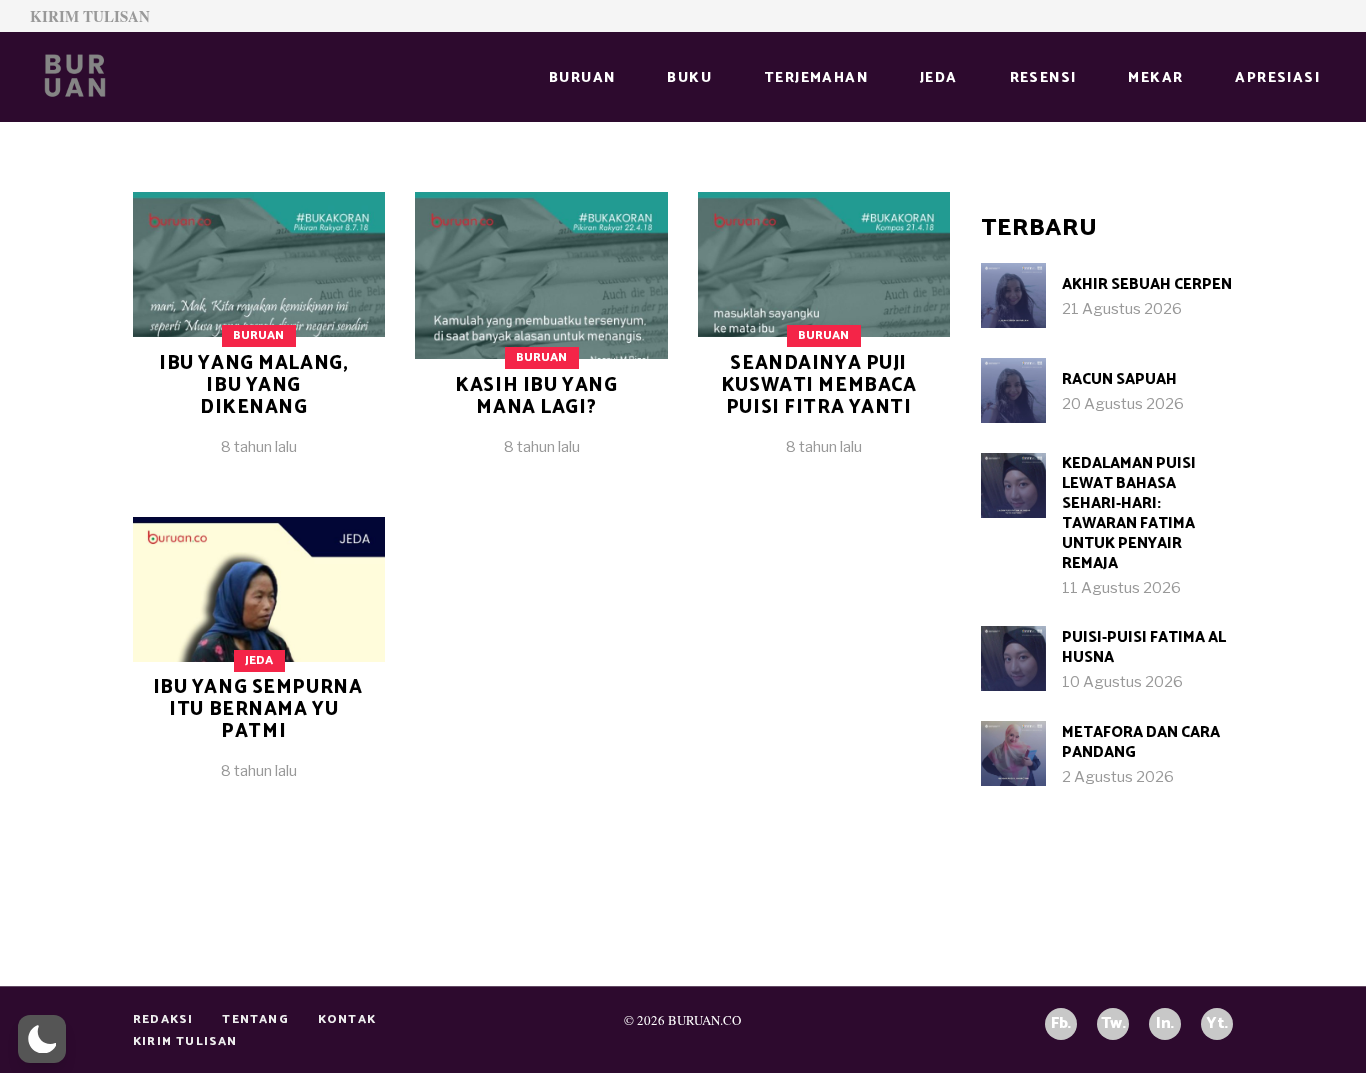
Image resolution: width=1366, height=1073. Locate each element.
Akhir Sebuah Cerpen (1147, 284)
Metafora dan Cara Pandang (1141, 742)
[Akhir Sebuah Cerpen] (1013, 295)
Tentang (255, 1019)
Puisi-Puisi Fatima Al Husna (1144, 647)
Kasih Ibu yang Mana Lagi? (536, 396)
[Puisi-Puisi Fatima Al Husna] (1013, 658)
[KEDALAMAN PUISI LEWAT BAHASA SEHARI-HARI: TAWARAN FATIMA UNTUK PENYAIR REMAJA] (1013, 485)
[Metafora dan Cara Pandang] (1013, 753)
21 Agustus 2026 (1122, 309)
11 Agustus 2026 (1121, 588)
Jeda (259, 660)
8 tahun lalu (259, 447)
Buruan (258, 335)
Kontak (347, 1019)
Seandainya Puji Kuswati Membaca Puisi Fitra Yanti (819, 385)
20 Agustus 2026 (1123, 404)
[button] (42, 1039)
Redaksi (163, 1019)
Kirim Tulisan (90, 16)
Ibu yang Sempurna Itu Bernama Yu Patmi (258, 709)
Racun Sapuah (1119, 379)
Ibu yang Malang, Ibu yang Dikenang (253, 385)
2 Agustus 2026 (1118, 777)
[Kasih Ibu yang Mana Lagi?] (541, 339)
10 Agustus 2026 (1122, 682)
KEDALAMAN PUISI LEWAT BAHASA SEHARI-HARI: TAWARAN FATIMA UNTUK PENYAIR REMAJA (1129, 513)
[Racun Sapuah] (1013, 390)
